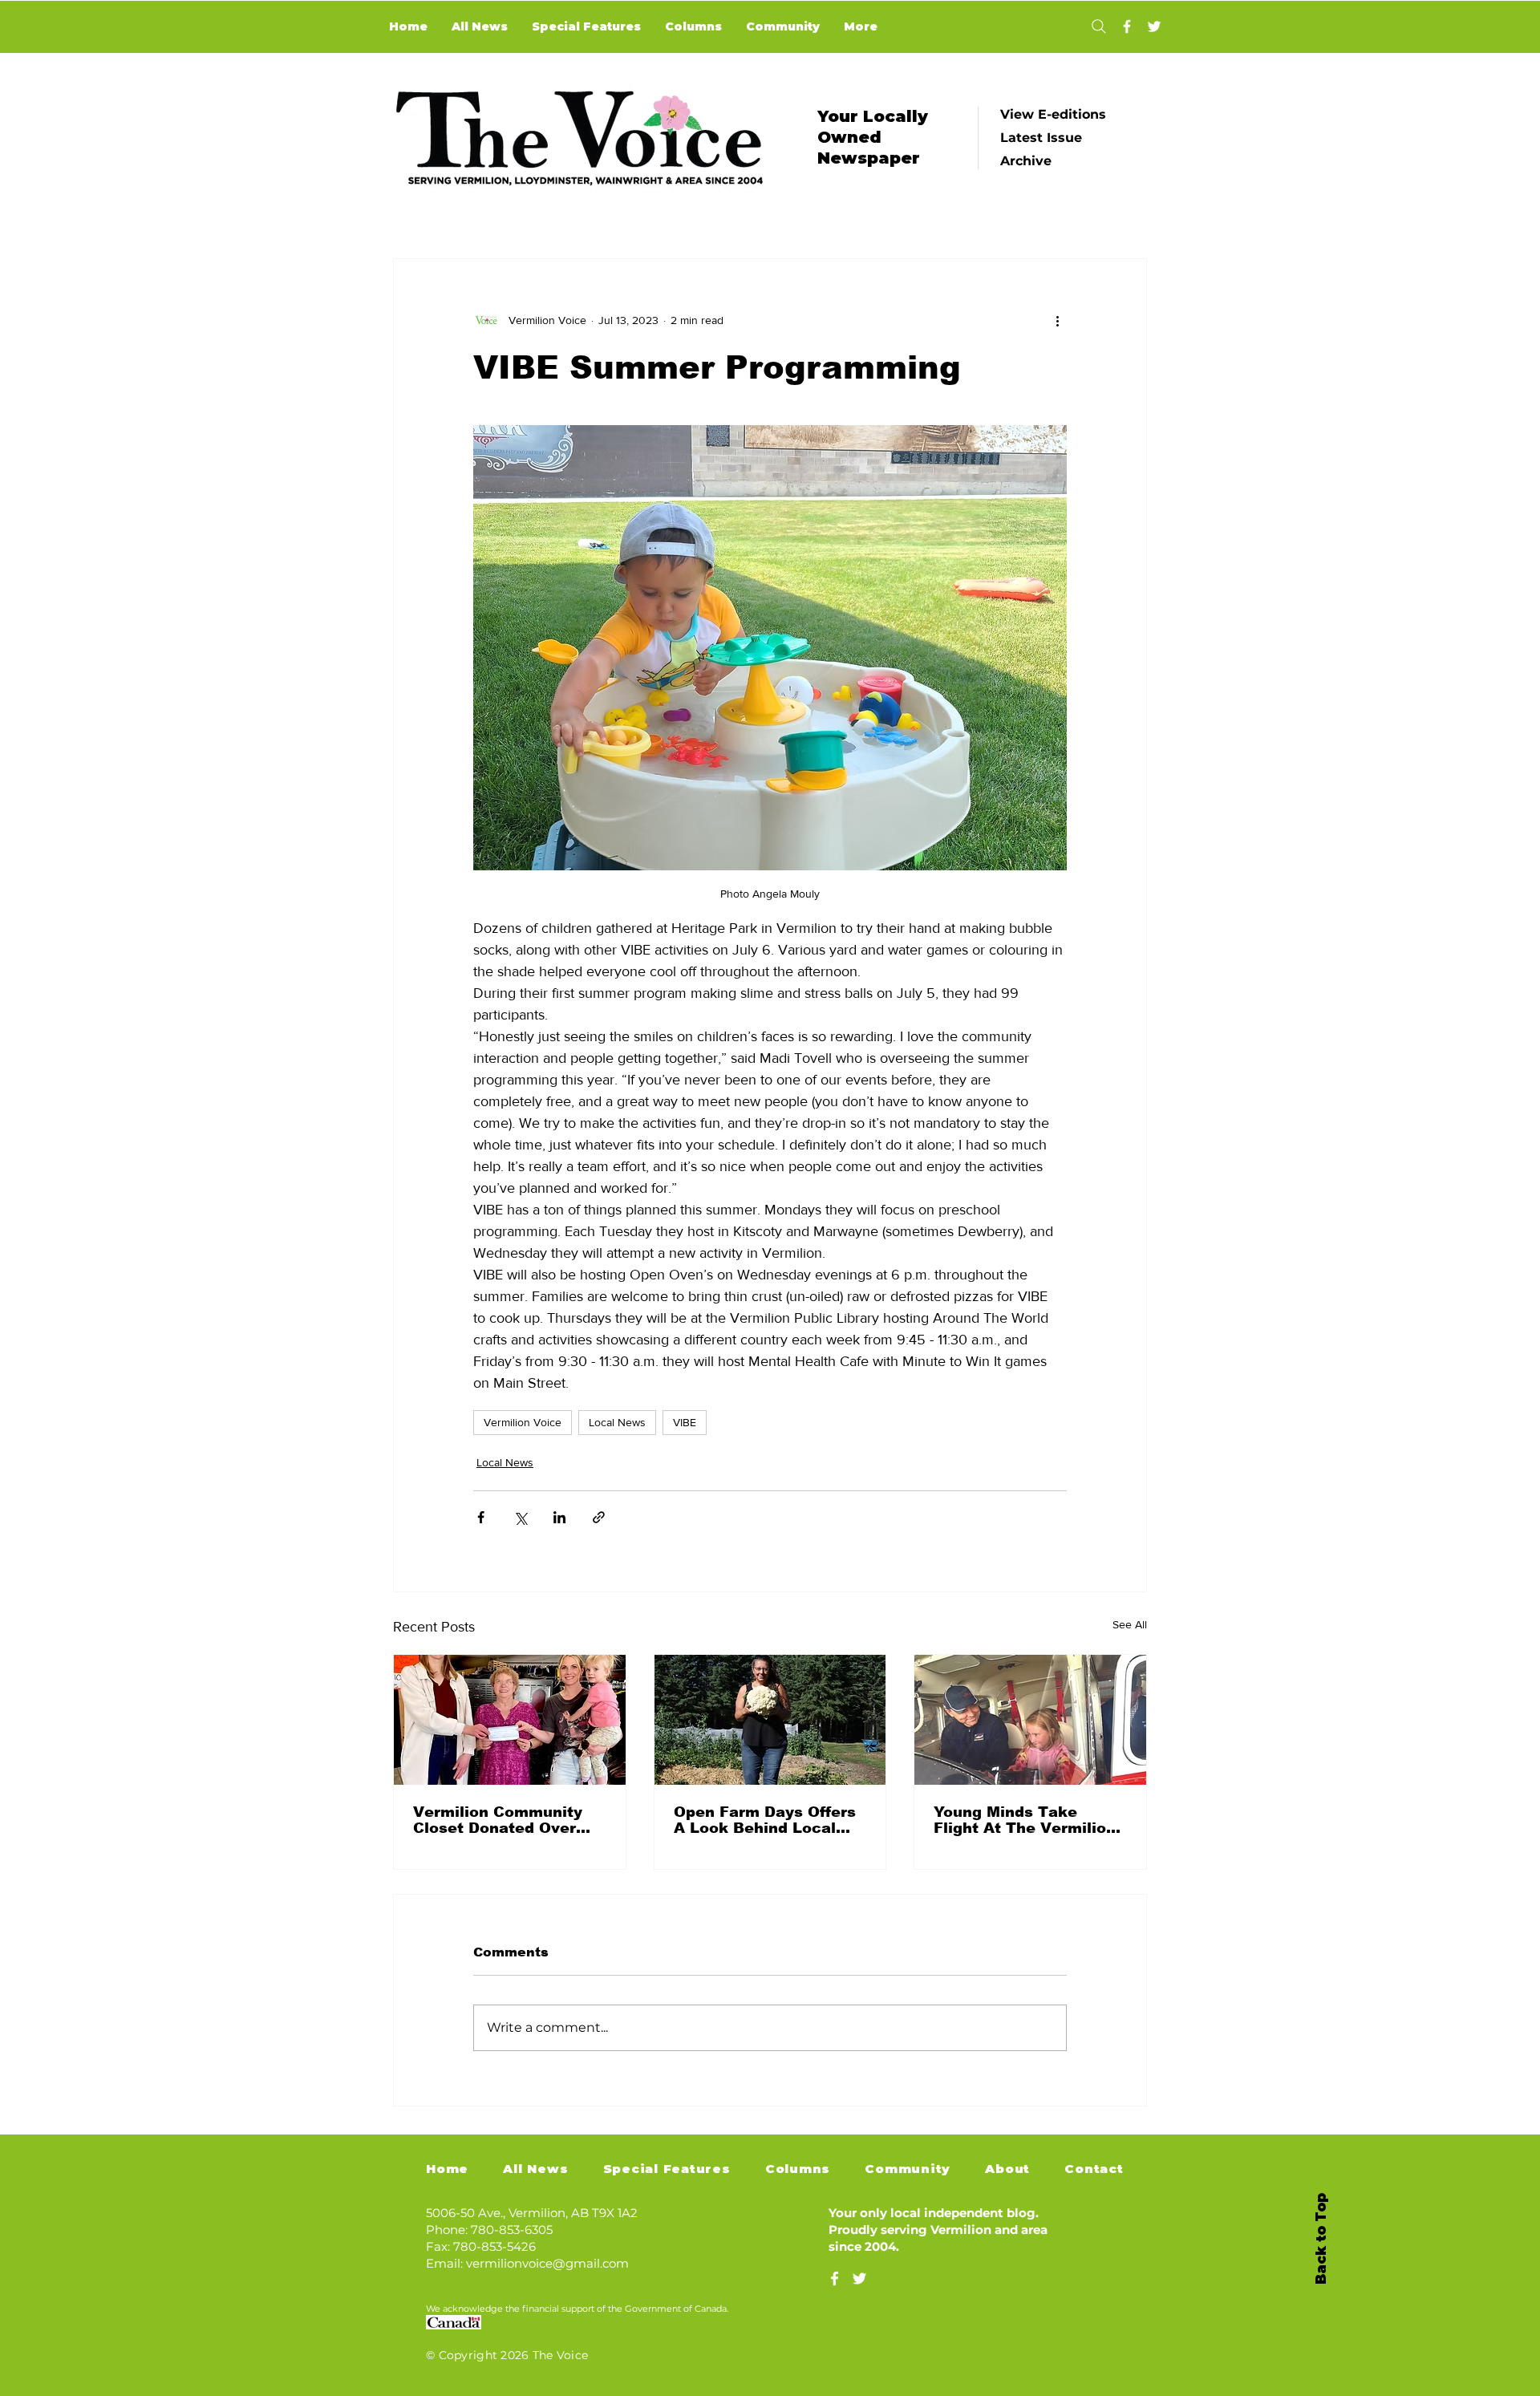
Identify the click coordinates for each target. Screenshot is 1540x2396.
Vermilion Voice (523, 1422)
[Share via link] (599, 1517)
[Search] (1098, 26)
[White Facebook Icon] (835, 2278)
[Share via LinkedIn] (559, 1517)
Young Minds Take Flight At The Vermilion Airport (1025, 1820)
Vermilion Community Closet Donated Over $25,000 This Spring (498, 1820)
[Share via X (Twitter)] (520, 1517)
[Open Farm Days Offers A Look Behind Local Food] (770, 1720)
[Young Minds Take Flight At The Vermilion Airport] (1030, 1720)
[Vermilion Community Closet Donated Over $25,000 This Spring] (510, 1720)
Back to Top (1321, 2239)
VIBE (685, 1422)
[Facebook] (1127, 26)
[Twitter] (1154, 26)
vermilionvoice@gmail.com (547, 2263)
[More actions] (1057, 320)
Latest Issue (1041, 138)
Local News (617, 1422)
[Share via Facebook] (481, 1517)
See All (1130, 1624)
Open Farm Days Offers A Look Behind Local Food (765, 1820)
